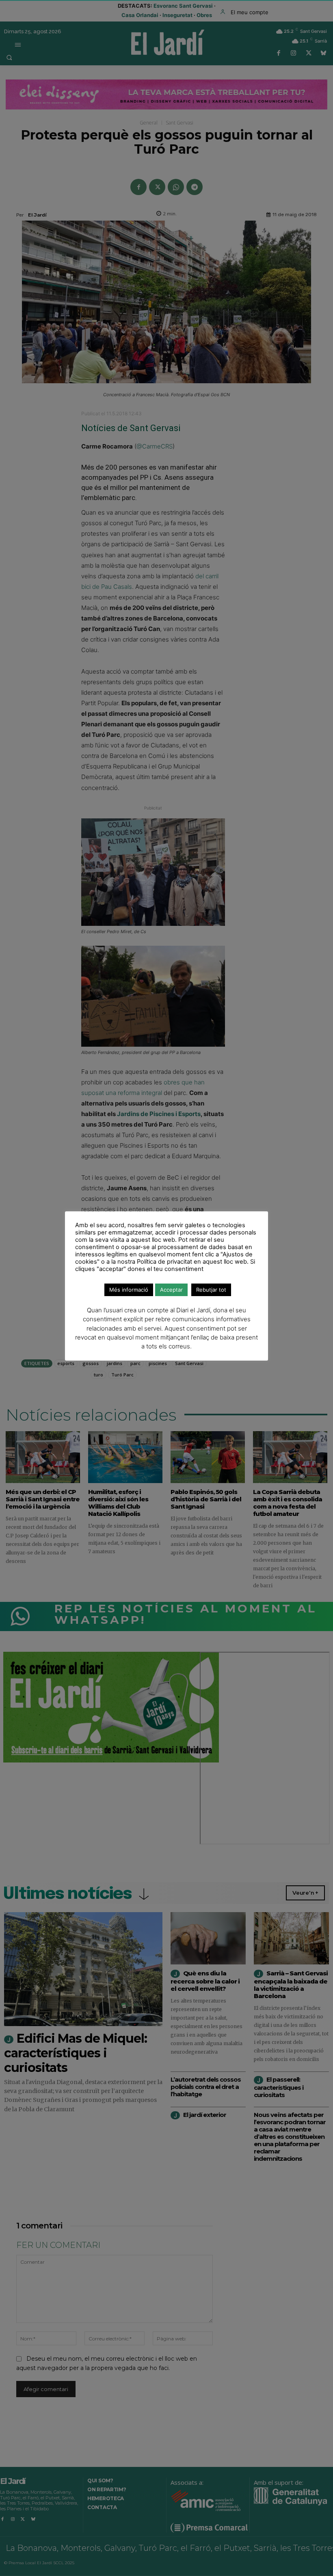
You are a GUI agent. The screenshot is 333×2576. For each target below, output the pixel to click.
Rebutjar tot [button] (211, 1290)
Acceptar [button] (171, 1290)
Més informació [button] (129, 1290)
